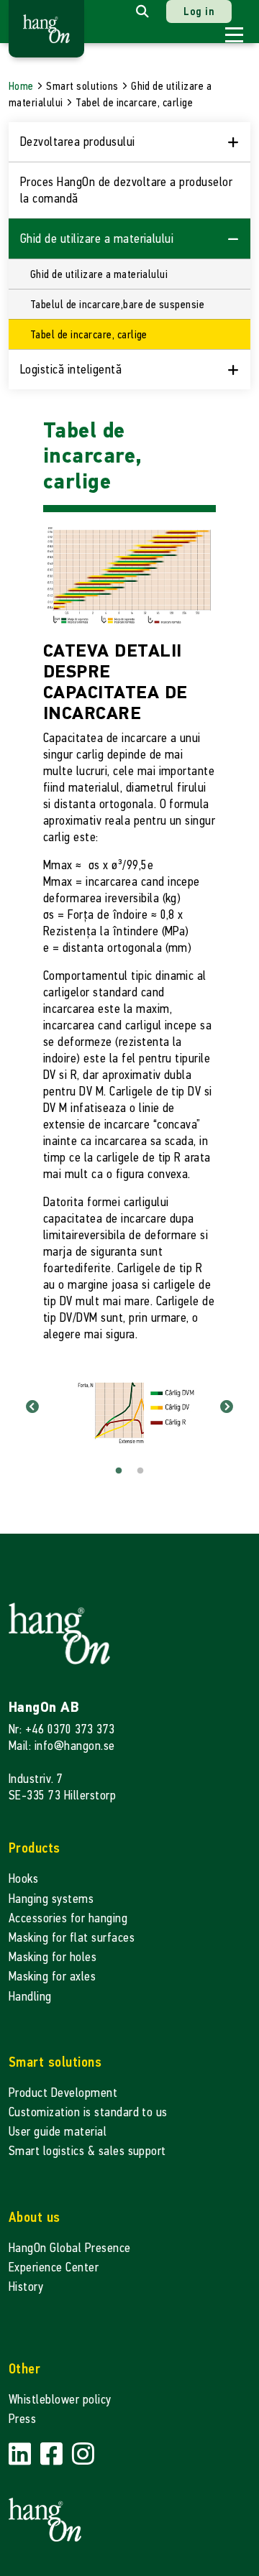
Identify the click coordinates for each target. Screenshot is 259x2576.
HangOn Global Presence (70, 2248)
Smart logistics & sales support (87, 2151)
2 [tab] (140, 1471)
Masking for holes (53, 1957)
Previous (32, 1407)
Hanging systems (51, 1899)
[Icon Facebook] (53, 2455)
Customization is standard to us (88, 2112)
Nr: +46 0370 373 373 (62, 1729)
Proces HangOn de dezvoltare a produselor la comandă (126, 190)
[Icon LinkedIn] (22, 2455)
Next (227, 1407)
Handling (30, 1997)
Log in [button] (199, 11)
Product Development (63, 2093)
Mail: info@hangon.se (62, 1746)
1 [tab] (119, 1471)
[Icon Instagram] (83, 2455)
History (26, 2287)
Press (22, 2419)
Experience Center (54, 2267)
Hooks (23, 1879)
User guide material (58, 2132)
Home (21, 86)
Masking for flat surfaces (72, 1938)
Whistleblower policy (60, 2400)
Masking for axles (52, 1977)
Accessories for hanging (68, 1918)
